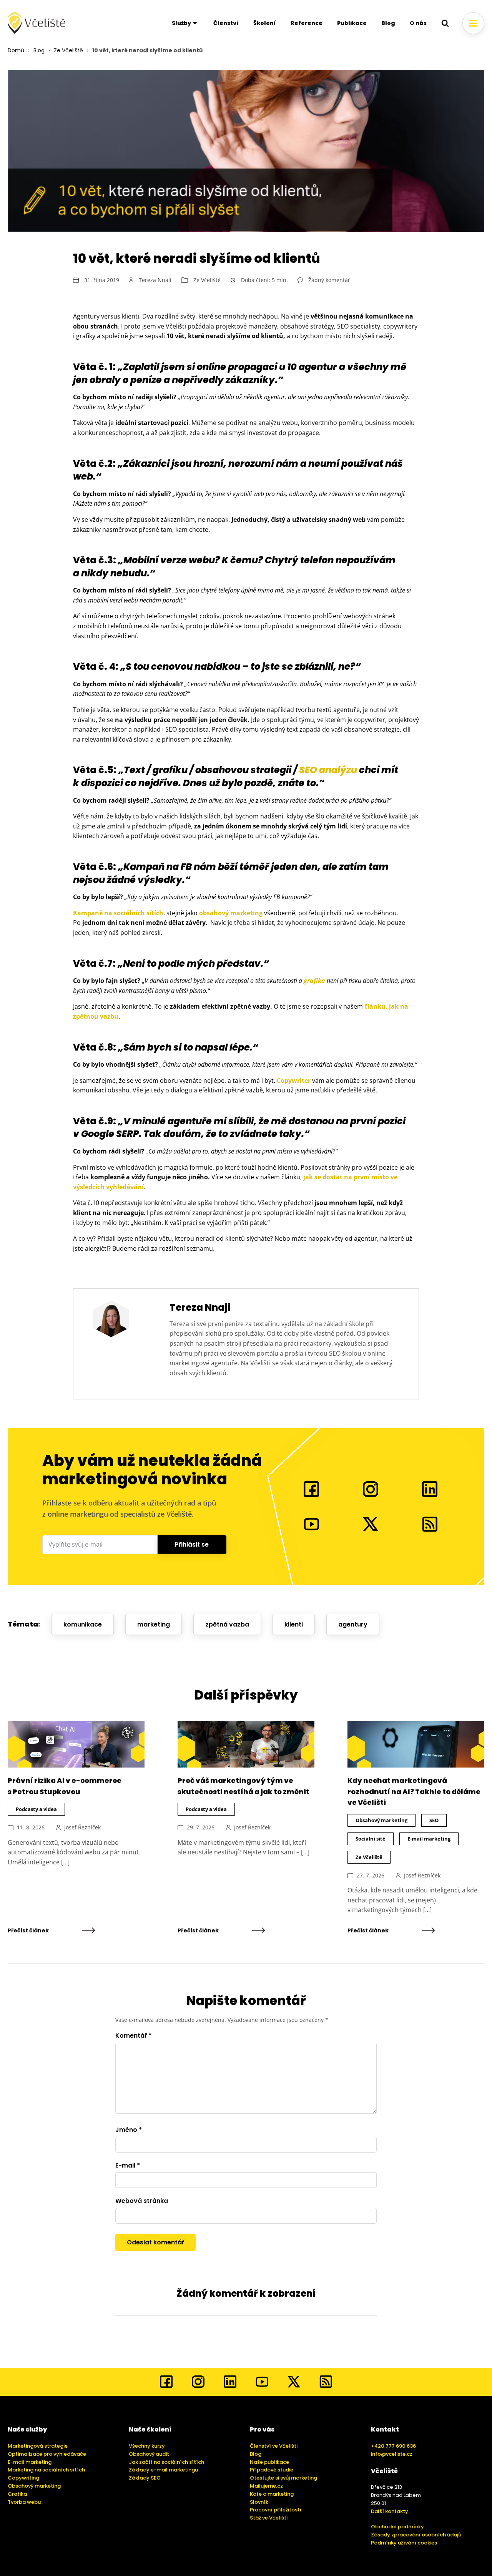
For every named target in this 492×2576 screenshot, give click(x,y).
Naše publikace (269, 2462)
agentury (353, 1624)
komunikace (83, 1624)
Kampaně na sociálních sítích (118, 913)
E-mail (128, 2165)
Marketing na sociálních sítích (46, 2470)
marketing (154, 1624)
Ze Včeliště (68, 50)
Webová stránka (142, 2201)
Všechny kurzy (147, 2446)
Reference (307, 23)
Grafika (17, 2494)
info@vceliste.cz (392, 2454)
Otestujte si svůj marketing (283, 2478)
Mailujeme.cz (266, 2486)
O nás (418, 23)
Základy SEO (145, 2478)
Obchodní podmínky (397, 2527)
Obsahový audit (149, 2454)
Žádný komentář (329, 280)
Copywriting (23, 2478)
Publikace (352, 23)
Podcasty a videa (36, 1809)
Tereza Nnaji (155, 280)
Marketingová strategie (38, 2446)
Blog (388, 23)
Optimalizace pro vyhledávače (47, 2454)
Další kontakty (390, 2511)
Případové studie (272, 2470)
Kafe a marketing (272, 2494)
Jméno (129, 2130)
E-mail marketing (429, 1839)
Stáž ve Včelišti (269, 2518)
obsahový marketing (231, 913)
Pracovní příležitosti (275, 2510)
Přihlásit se (192, 1544)
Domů (16, 50)
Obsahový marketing (381, 1820)
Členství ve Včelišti (274, 2446)
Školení (265, 23)
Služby (181, 23)
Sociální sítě (371, 1839)
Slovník (259, 2502)
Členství (226, 23)
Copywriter (294, 1081)
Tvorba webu (24, 2502)
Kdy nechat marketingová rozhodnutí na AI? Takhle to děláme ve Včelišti (414, 1792)
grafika (314, 981)
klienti (294, 1624)
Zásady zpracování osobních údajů (416, 2535)
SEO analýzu (328, 770)
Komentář (133, 2036)
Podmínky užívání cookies (404, 2543)
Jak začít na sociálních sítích (166, 2462)
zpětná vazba (227, 1624)
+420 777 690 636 (393, 2446)
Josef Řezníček (82, 1827)
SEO (434, 1820)
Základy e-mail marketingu (163, 2470)
